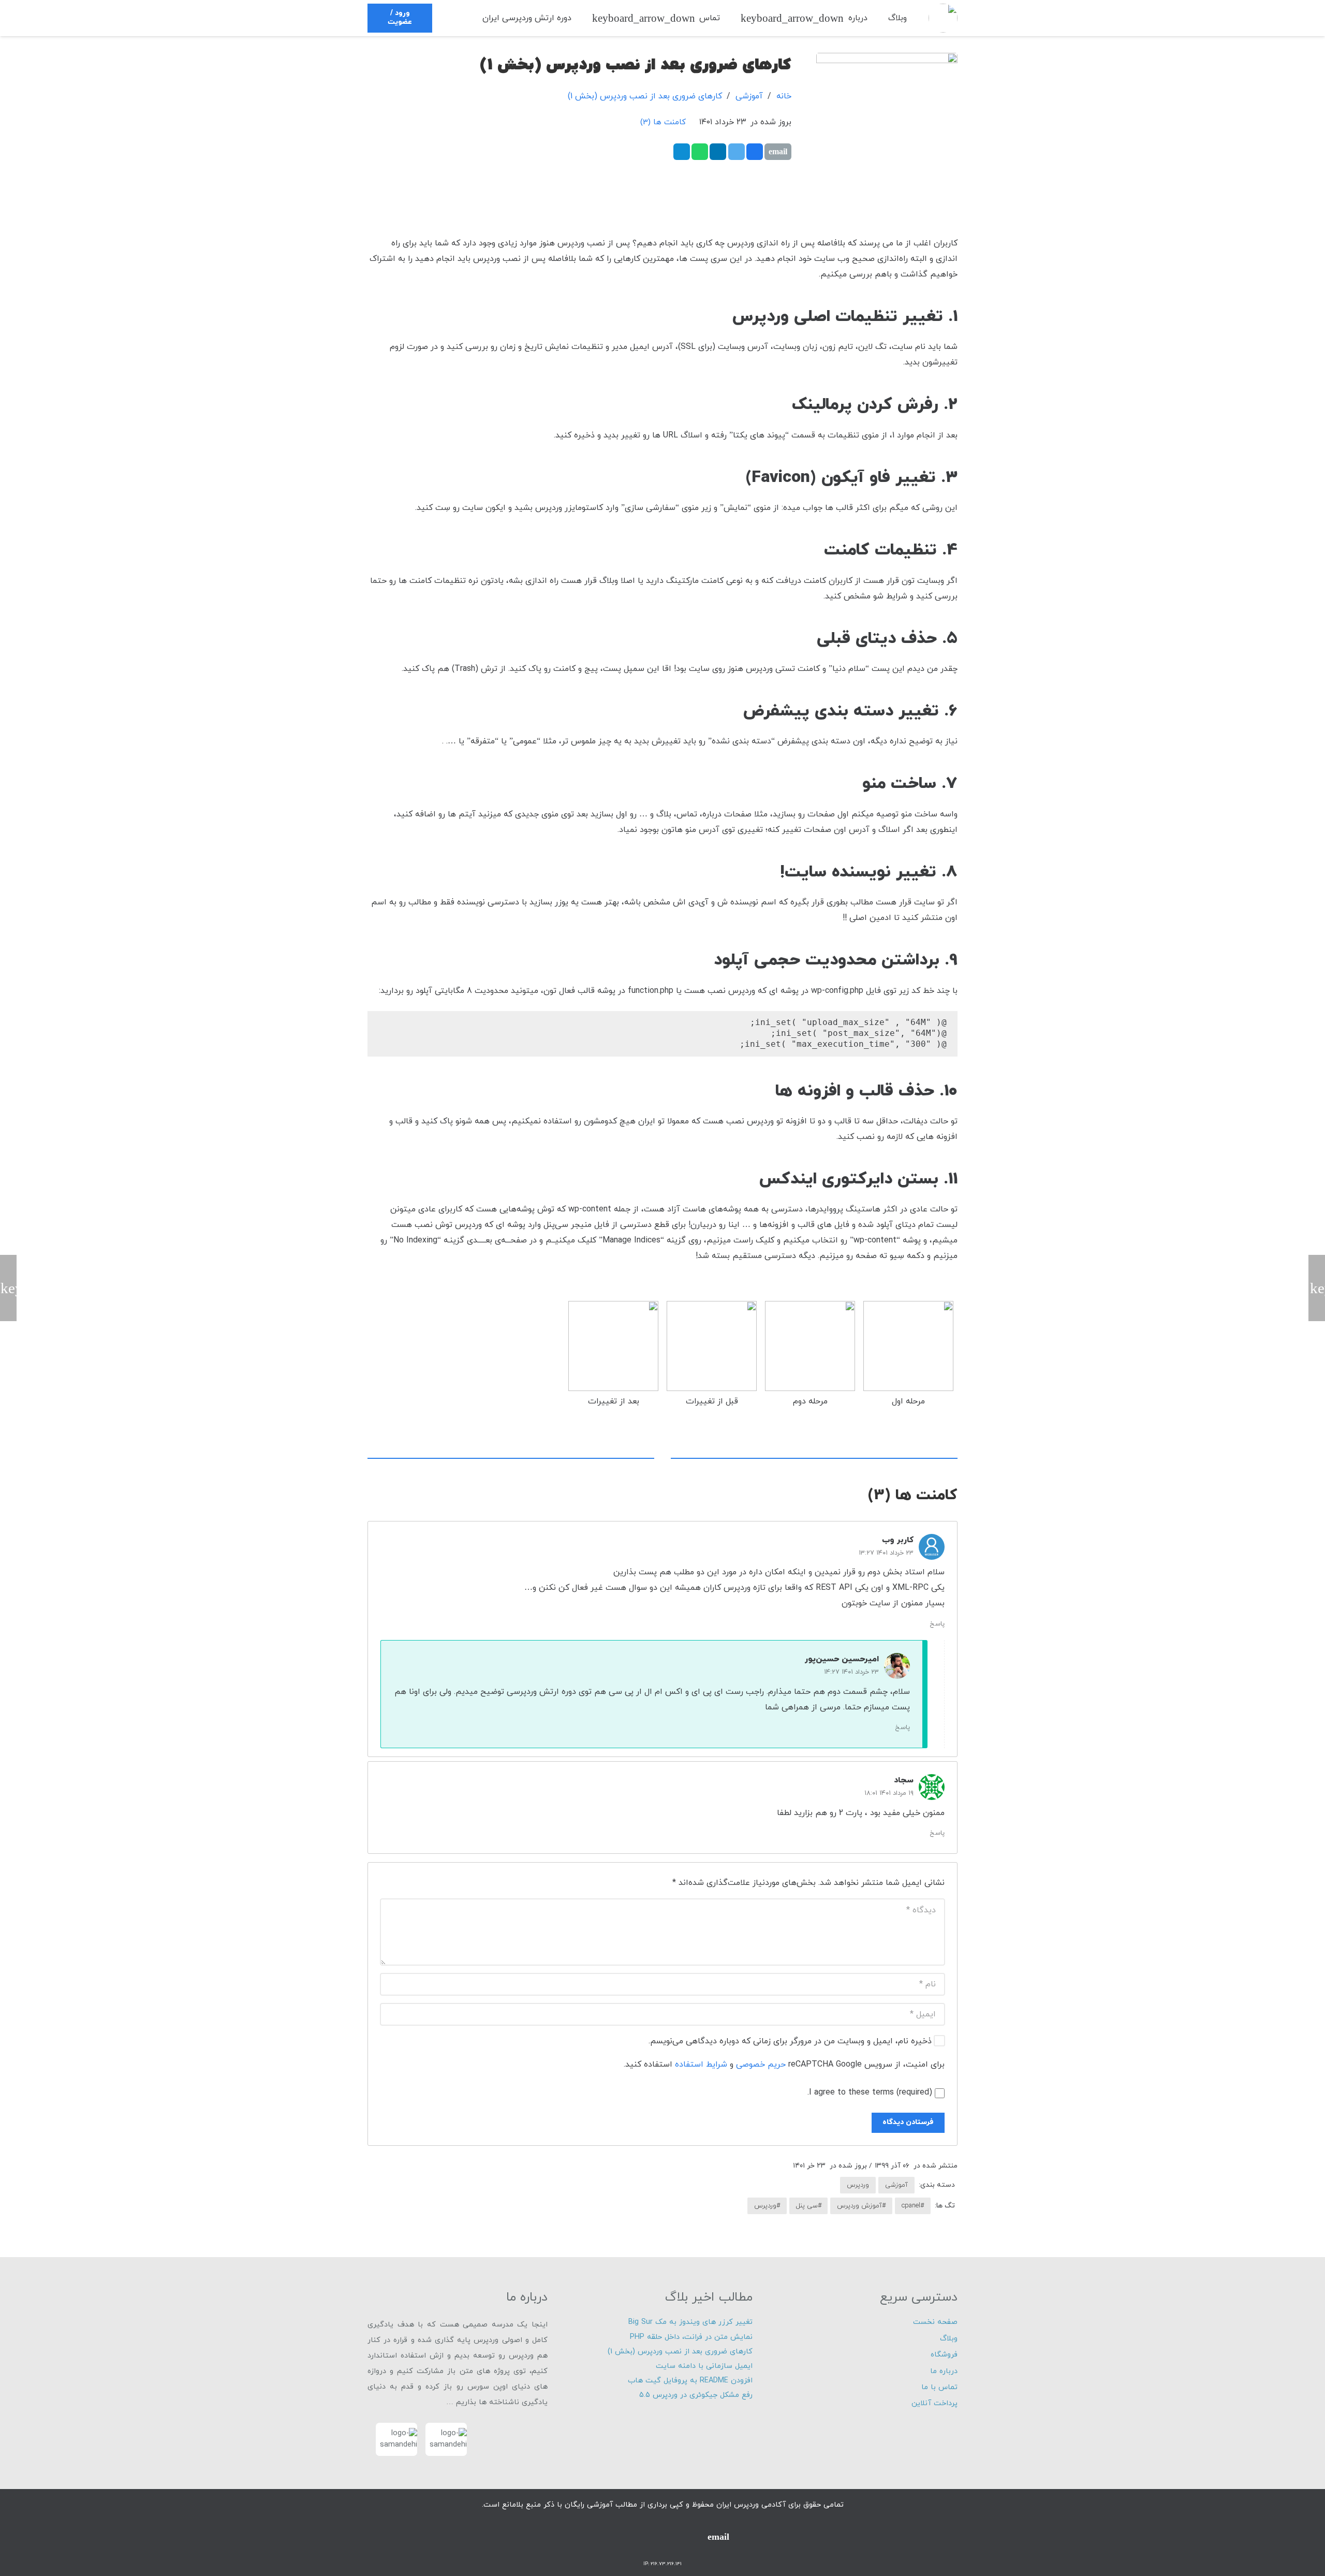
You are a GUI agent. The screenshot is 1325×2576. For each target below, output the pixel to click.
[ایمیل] (778, 152)
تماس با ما (939, 2387)
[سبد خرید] (459, 18)
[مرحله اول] (908, 1359)
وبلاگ (949, 2339)
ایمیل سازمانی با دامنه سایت (704, 2366)
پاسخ (937, 1624)
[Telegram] (690, 2537)
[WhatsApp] (662, 2537)
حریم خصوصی (761, 2065)
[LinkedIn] (607, 2537)
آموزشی (749, 96)
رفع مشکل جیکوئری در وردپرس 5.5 (696, 2395)
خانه (784, 96)
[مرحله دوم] (810, 1359)
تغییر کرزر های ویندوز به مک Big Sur (690, 2322)
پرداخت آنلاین (934, 2403)
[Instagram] (635, 2537)
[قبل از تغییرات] (712, 1359)
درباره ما (944, 2371)
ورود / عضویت (400, 18)
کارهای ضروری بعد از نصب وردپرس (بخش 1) (645, 96)
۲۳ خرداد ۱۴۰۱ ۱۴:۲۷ (851, 1672)
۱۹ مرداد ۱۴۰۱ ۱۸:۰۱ (889, 1793)
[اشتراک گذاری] (755, 152)
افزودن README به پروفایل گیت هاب (690, 2381)
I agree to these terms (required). (870, 2092)
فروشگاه (944, 2355)
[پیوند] (943, 18)
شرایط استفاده (701, 2065)
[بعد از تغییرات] (613, 1359)
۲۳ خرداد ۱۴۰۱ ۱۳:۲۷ (886, 1553)
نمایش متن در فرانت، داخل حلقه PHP (691, 2337)
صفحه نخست (935, 2322)
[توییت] (737, 152)
